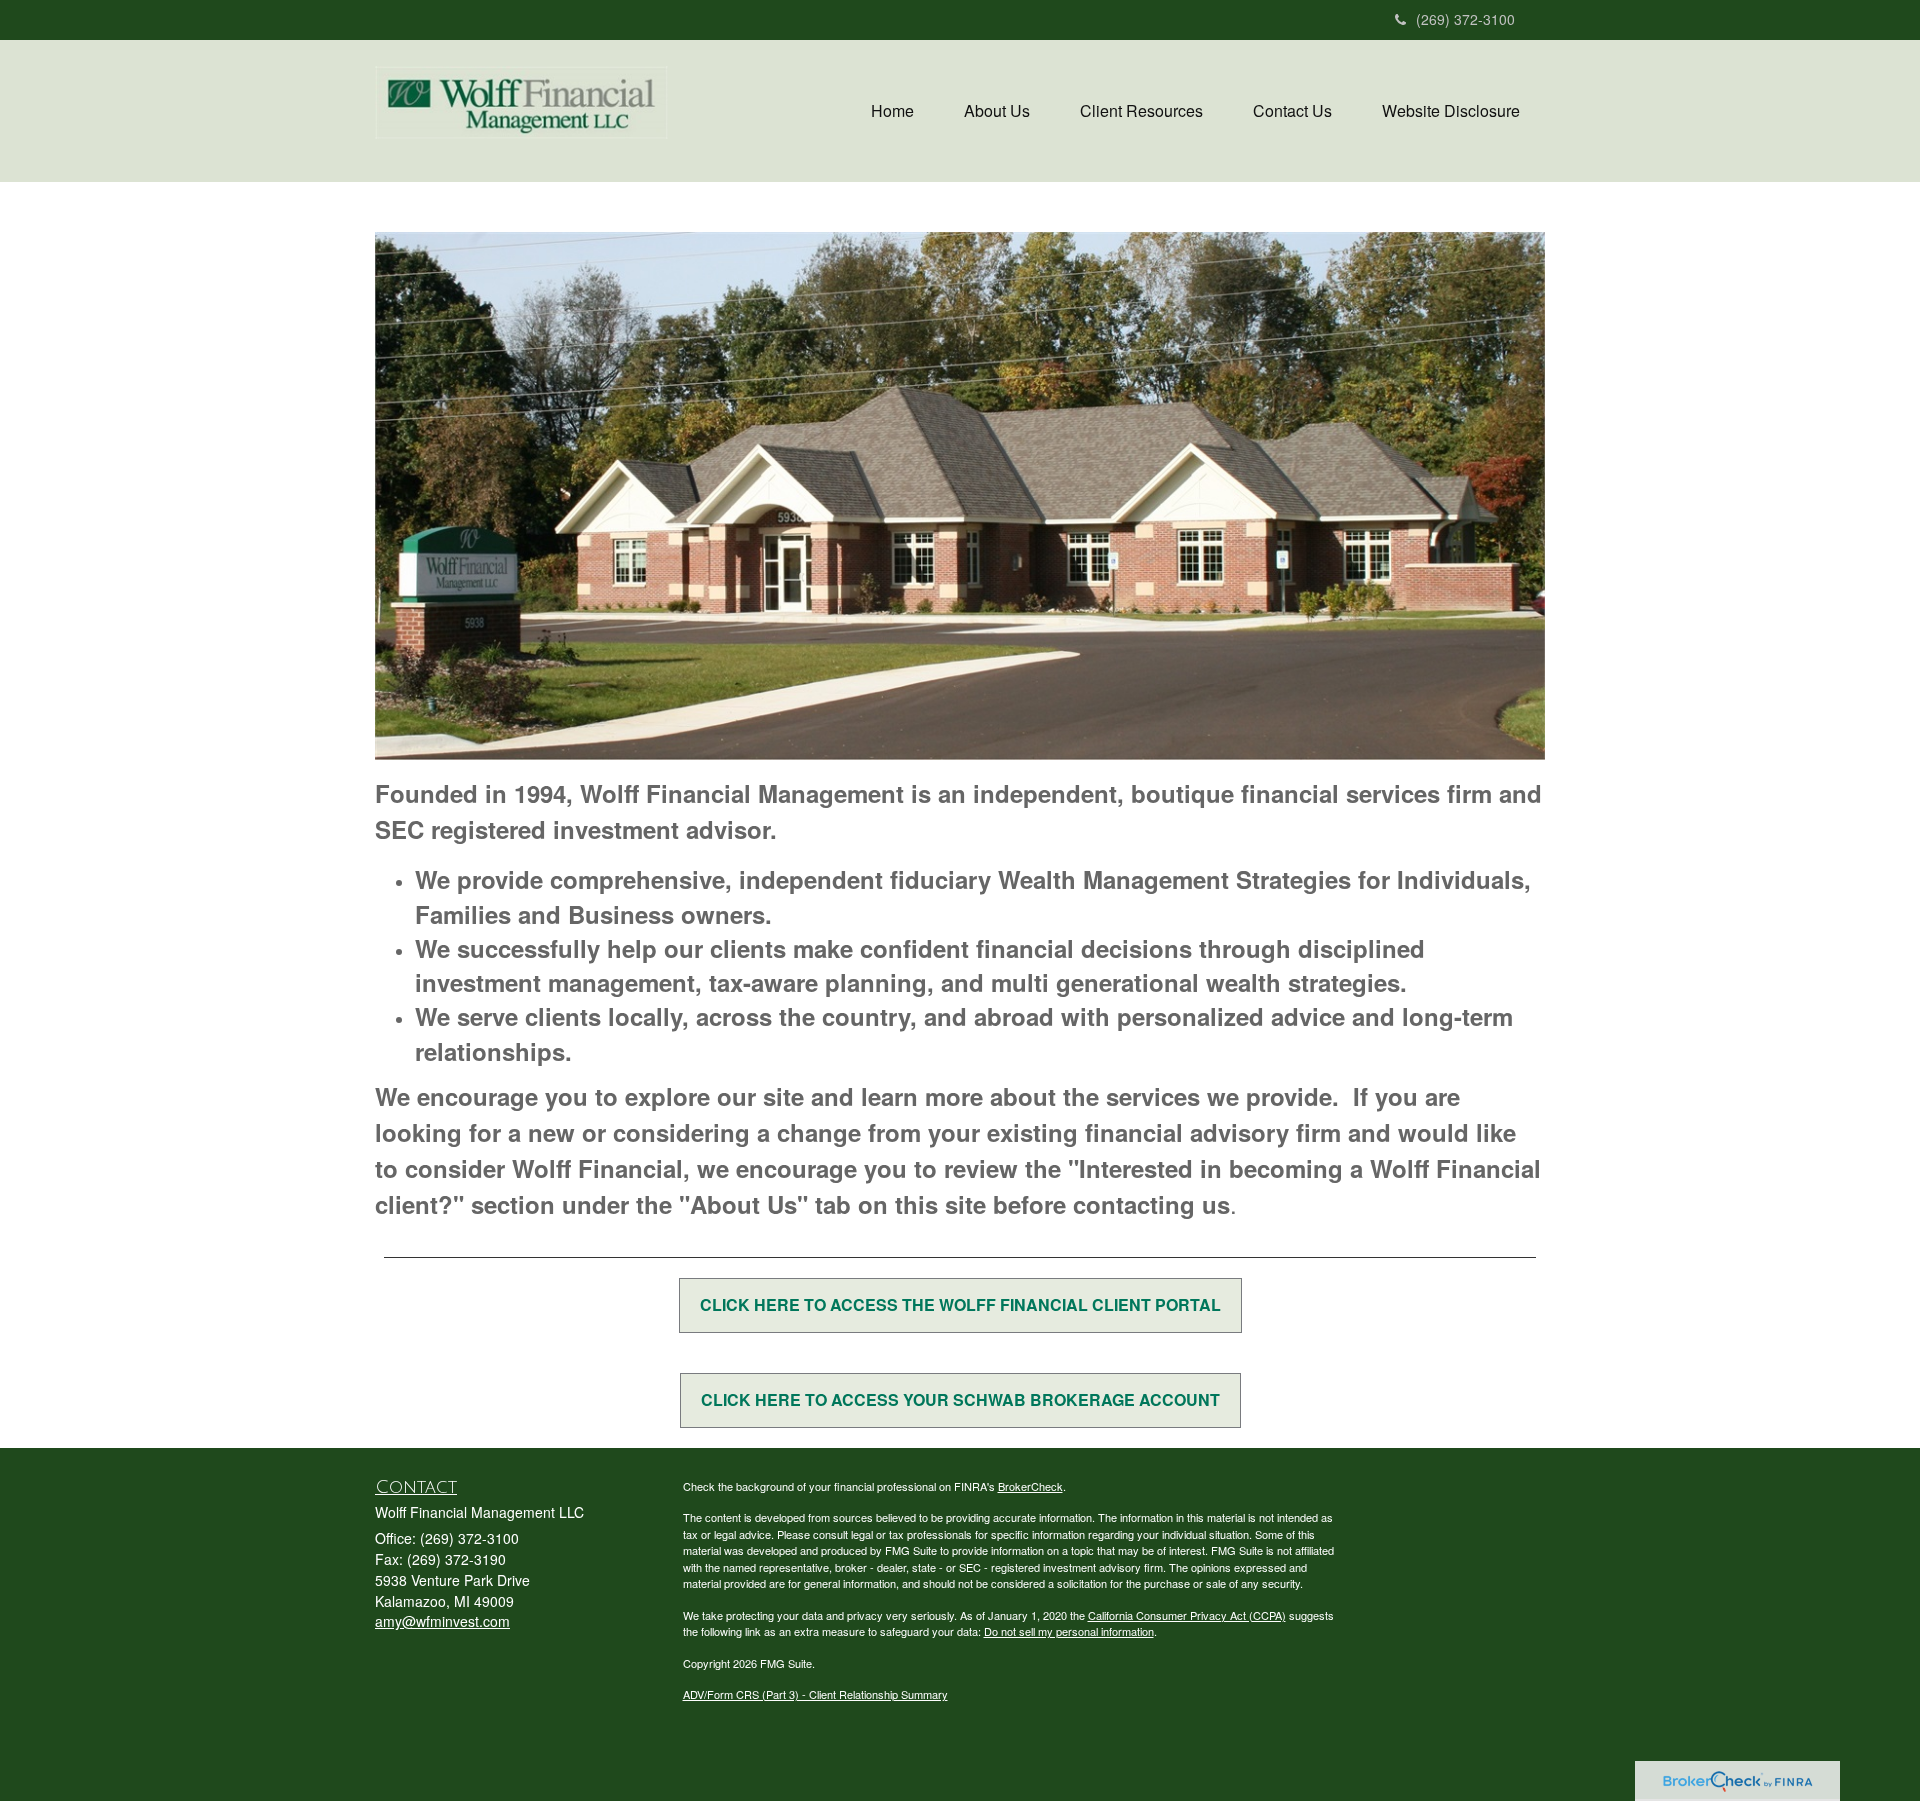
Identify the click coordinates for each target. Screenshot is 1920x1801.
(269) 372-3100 (1465, 19)
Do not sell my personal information (1069, 1631)
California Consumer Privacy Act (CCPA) (1187, 1615)
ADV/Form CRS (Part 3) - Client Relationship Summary (815, 1694)
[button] (997, 111)
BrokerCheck (1030, 1486)
